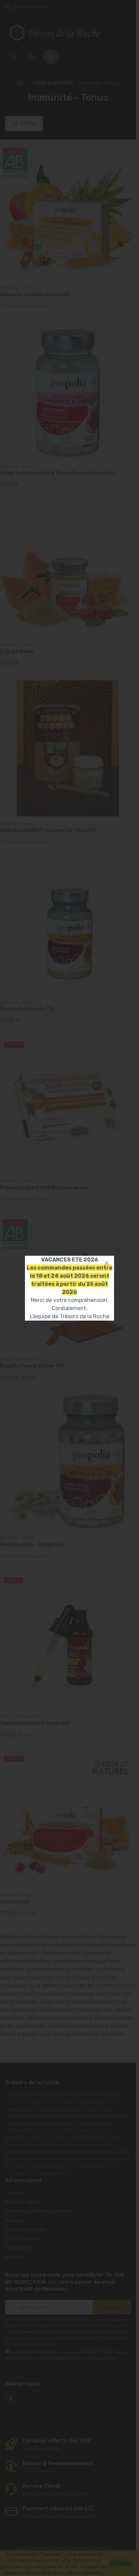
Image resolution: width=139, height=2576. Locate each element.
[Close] (107, 1263)
